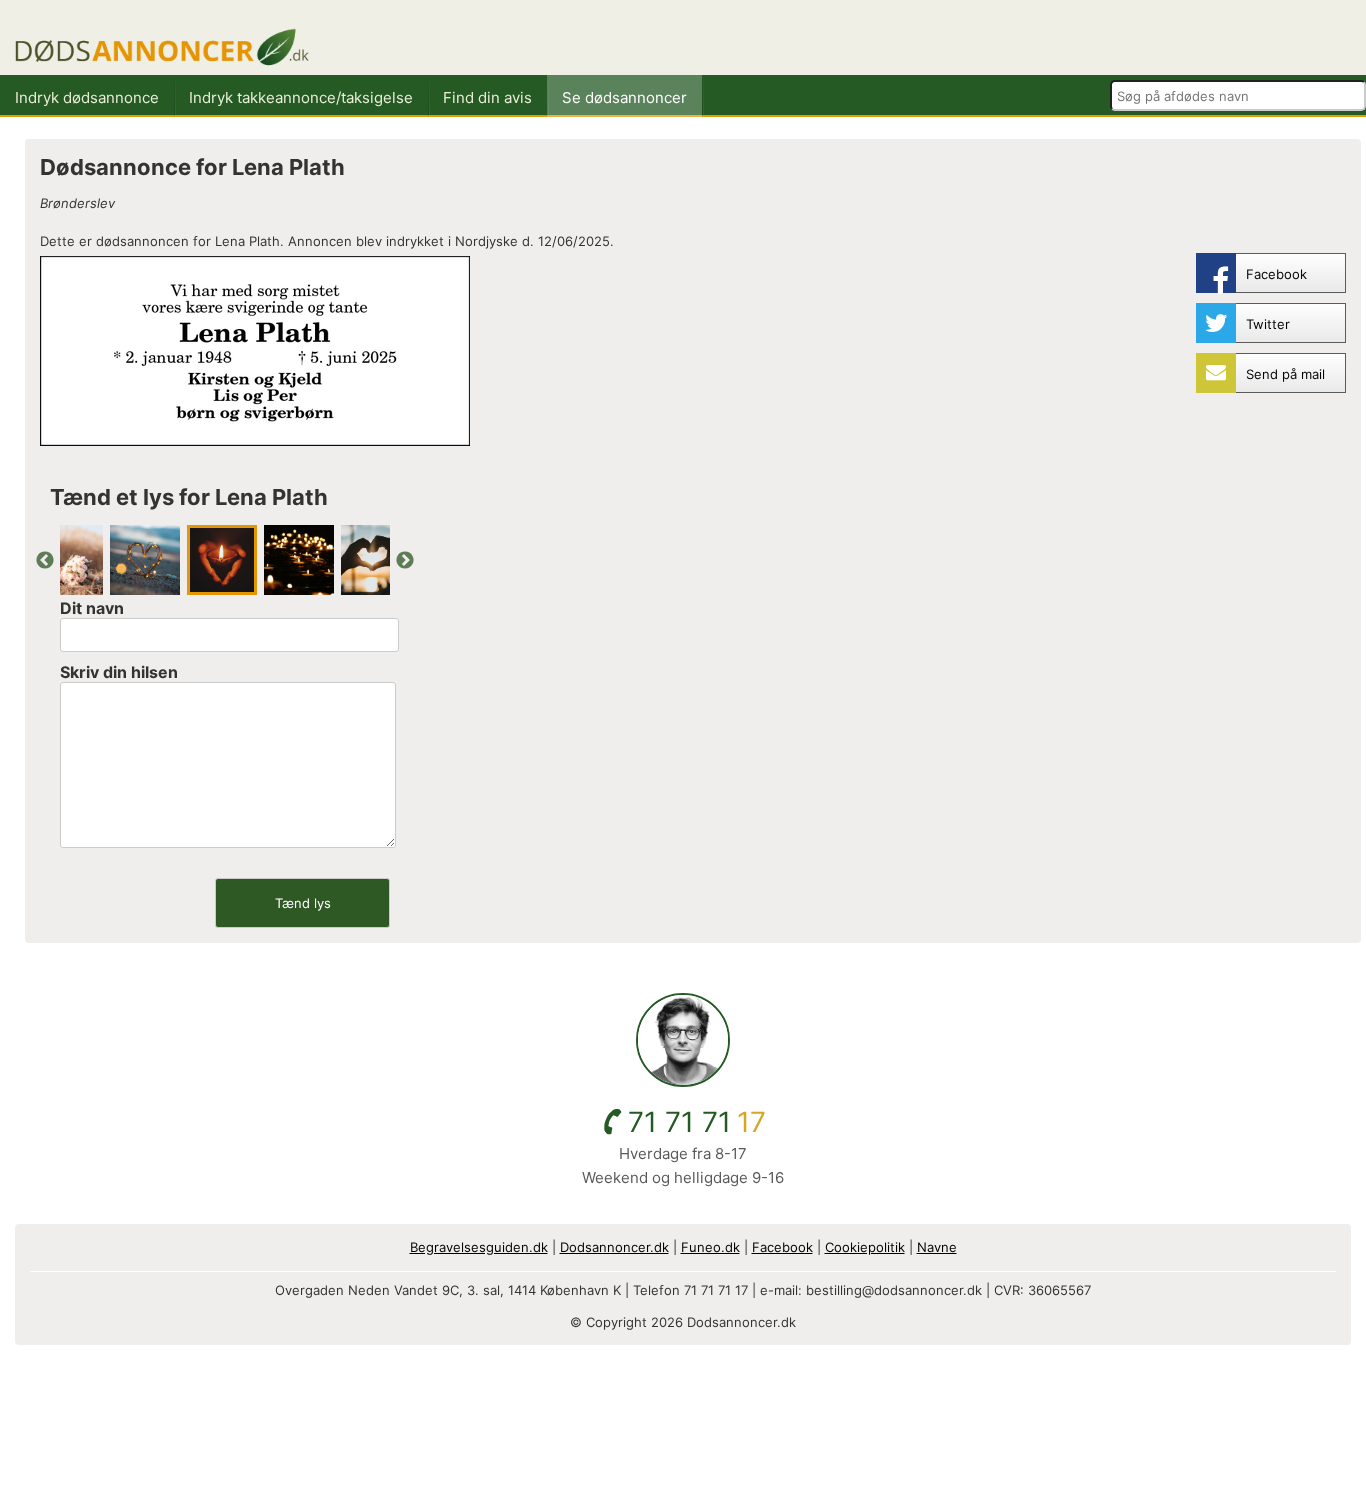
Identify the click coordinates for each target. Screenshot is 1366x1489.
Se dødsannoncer (624, 97)
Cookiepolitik (865, 1247)
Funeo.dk (710, 1247)
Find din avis (487, 97)
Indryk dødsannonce (87, 97)
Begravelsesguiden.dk (479, 1247)
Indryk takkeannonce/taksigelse (301, 97)
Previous (45, 561)
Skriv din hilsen (119, 672)
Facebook (782, 1247)
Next (405, 561)
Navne (937, 1247)
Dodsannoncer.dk (614, 1247)
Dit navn (92, 608)
